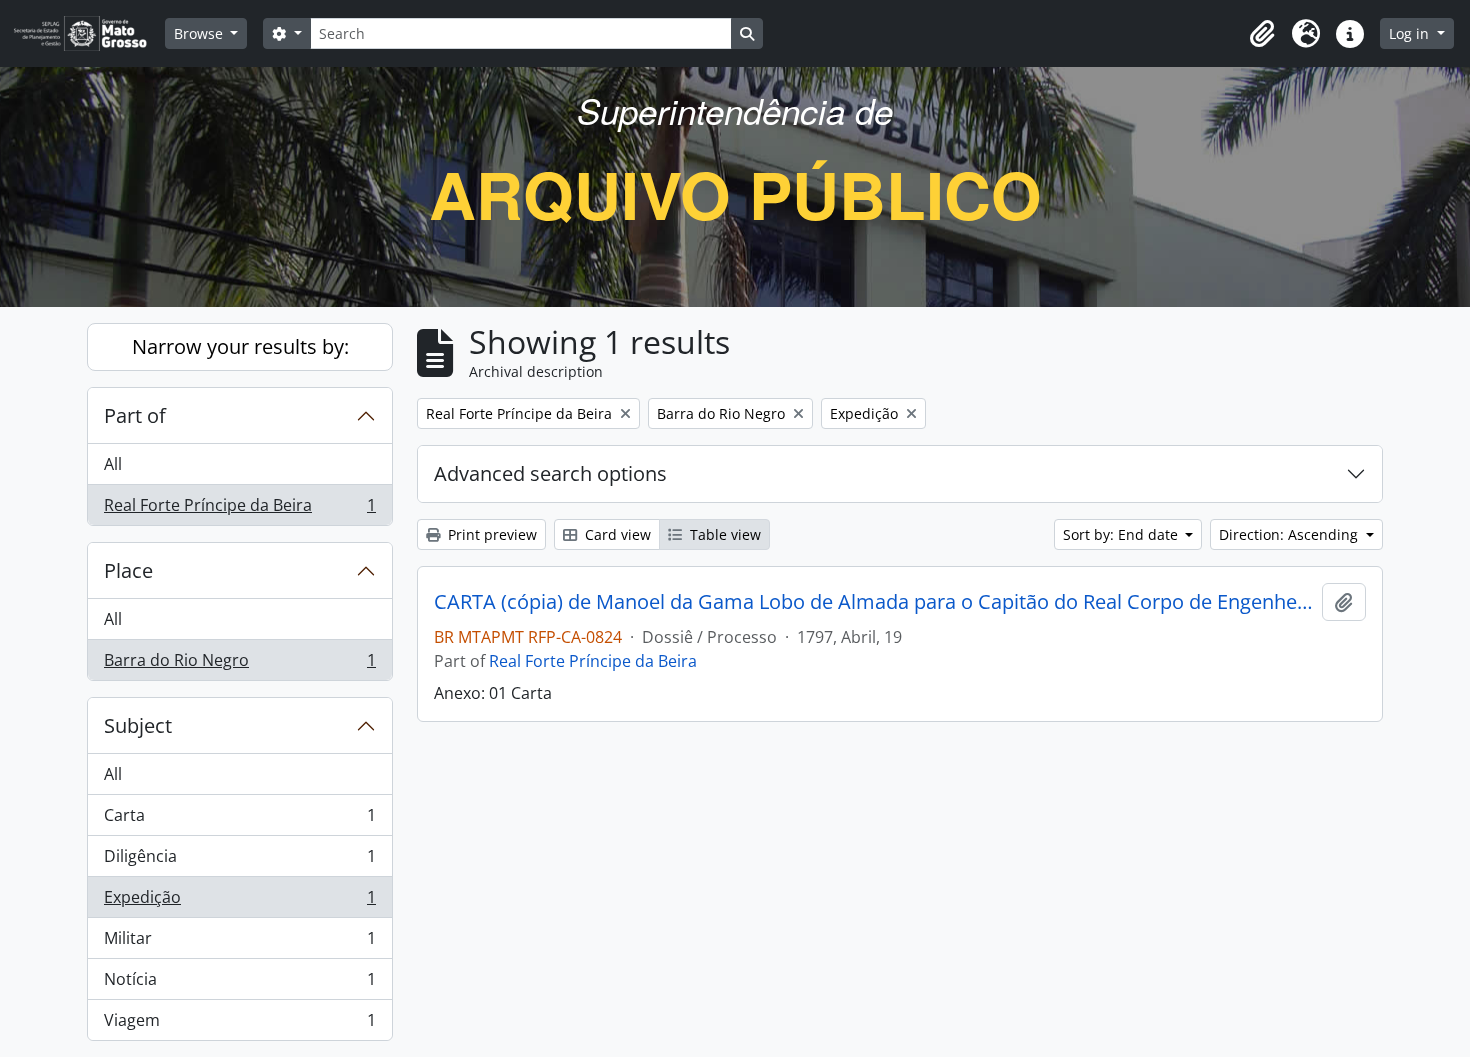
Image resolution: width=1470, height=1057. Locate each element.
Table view (723, 534)
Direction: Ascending (1290, 534)
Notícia (239, 984)
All (113, 464)
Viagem (239, 1024)
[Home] (88, 33)
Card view (616, 534)
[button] (1262, 34)
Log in (1411, 33)
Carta (239, 820)
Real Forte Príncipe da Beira (239, 509)
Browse (200, 33)
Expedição (239, 902)
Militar (239, 943)
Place (128, 570)
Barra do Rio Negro (239, 664)
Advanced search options (550, 473)
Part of (135, 415)
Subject (138, 725)
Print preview (490, 534)
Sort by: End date (1122, 534)
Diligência (239, 861)
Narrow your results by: (240, 346)
